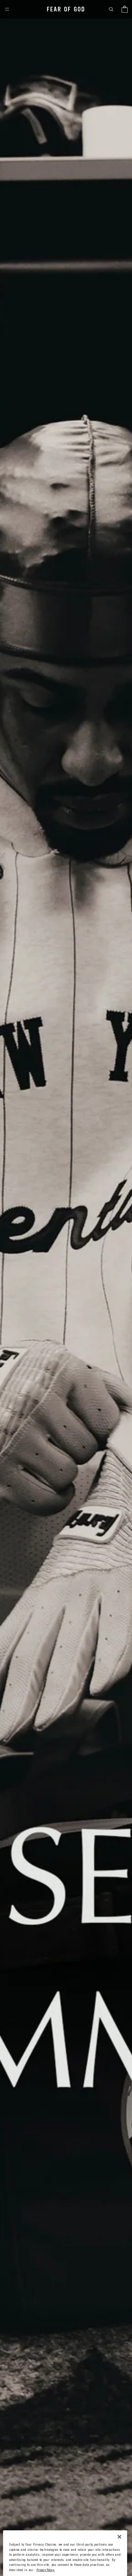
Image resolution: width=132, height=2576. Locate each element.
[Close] (119, 2537)
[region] (65, 2553)
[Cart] (125, 9)
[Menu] (7, 9)
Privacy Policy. (46, 2570)
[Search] (111, 9)
